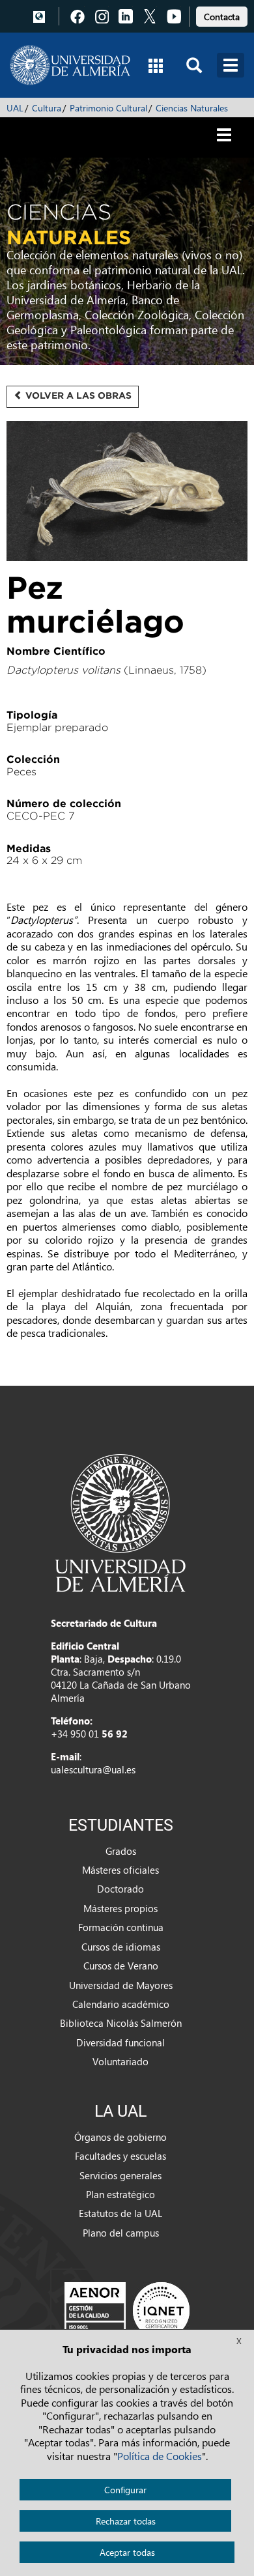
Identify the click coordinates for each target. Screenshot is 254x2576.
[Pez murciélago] (127, 492)
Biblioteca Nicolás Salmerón (121, 2023)
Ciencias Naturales (192, 108)
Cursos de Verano (121, 1966)
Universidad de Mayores (121, 1985)
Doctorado (120, 1889)
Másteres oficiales (120, 1870)
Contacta (222, 17)
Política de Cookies (160, 2456)
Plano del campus (121, 2233)
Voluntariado (120, 2061)
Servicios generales (120, 2175)
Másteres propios (120, 1908)
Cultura (47, 108)
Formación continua (121, 1927)
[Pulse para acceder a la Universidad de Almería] (120, 1522)
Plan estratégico (120, 2194)
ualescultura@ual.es (93, 1769)
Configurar (125, 2490)
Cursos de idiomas (121, 1947)
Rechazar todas (126, 2521)
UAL (15, 108)
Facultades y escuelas (120, 2156)
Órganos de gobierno (120, 2137)
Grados (121, 1851)
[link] (222, 15)
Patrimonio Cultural (108, 108)
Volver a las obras (77, 395)
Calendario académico (121, 2004)
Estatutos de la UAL (120, 2213)
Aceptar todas (127, 2552)
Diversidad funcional (120, 2042)
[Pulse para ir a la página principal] (70, 65)
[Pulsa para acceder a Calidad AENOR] (127, 2310)
